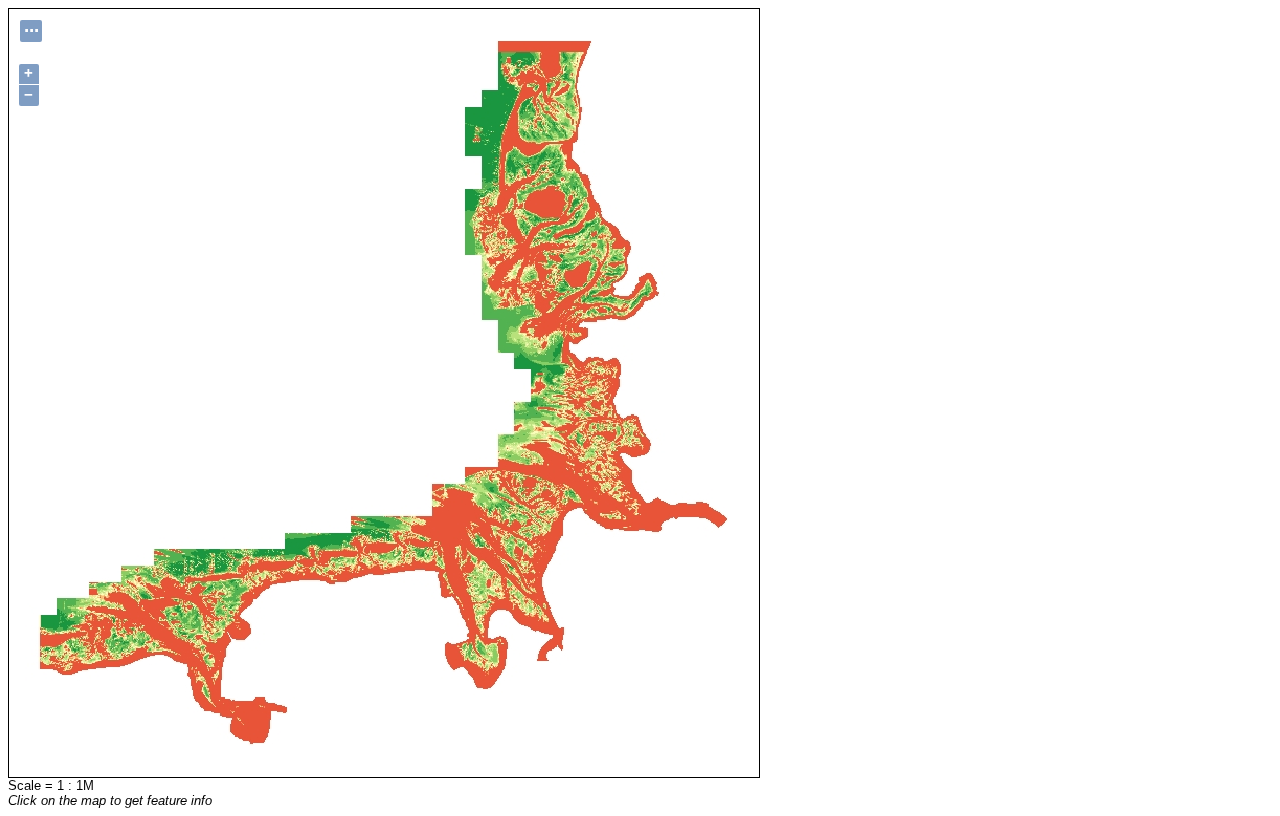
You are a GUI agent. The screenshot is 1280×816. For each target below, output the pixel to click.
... (31, 28)
